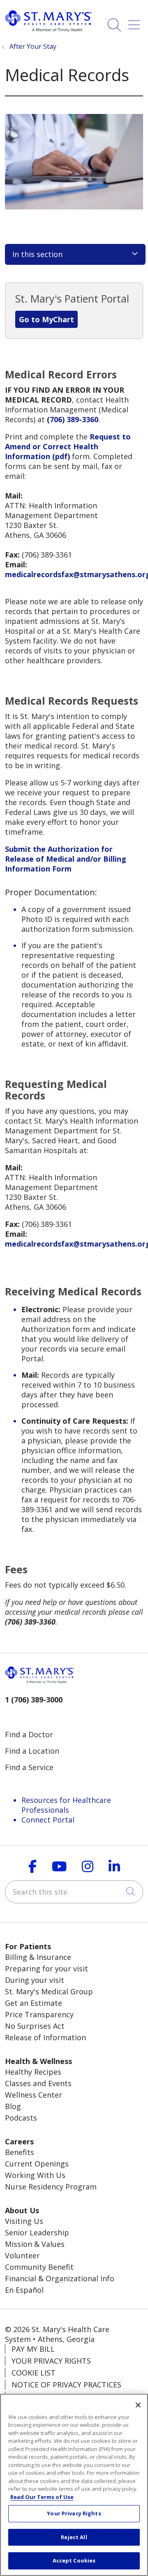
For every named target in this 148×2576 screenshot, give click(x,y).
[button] (136, 22)
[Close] (138, 2405)
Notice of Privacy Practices (66, 2385)
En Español (24, 2290)
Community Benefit (39, 2267)
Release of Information (45, 2037)
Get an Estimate (34, 2003)
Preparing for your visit (46, 1968)
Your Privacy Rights (51, 2361)
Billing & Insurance (38, 1957)
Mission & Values (35, 2244)
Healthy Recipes (33, 2072)
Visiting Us (24, 2221)
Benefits (20, 2152)
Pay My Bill (33, 2349)
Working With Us (35, 2175)
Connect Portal (48, 1820)
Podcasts (21, 2118)
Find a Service (29, 1767)
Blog (13, 2106)
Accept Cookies (74, 2560)
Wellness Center (34, 2095)
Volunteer (22, 2255)
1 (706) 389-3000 (34, 1700)
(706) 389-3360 (73, 419)
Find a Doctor (29, 1734)
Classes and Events (38, 2083)
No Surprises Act (35, 2026)
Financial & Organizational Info (60, 2278)
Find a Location (32, 1751)
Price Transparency (39, 2014)
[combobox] (74, 1892)
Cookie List (34, 2373)
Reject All (74, 2537)
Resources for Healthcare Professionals (66, 1805)
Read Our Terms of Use (42, 2497)
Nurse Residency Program (51, 2187)
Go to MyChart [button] (46, 319)
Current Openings (37, 2164)
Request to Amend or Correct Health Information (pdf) (68, 446)
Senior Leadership (37, 2232)
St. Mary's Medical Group (49, 1991)
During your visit (35, 1980)
